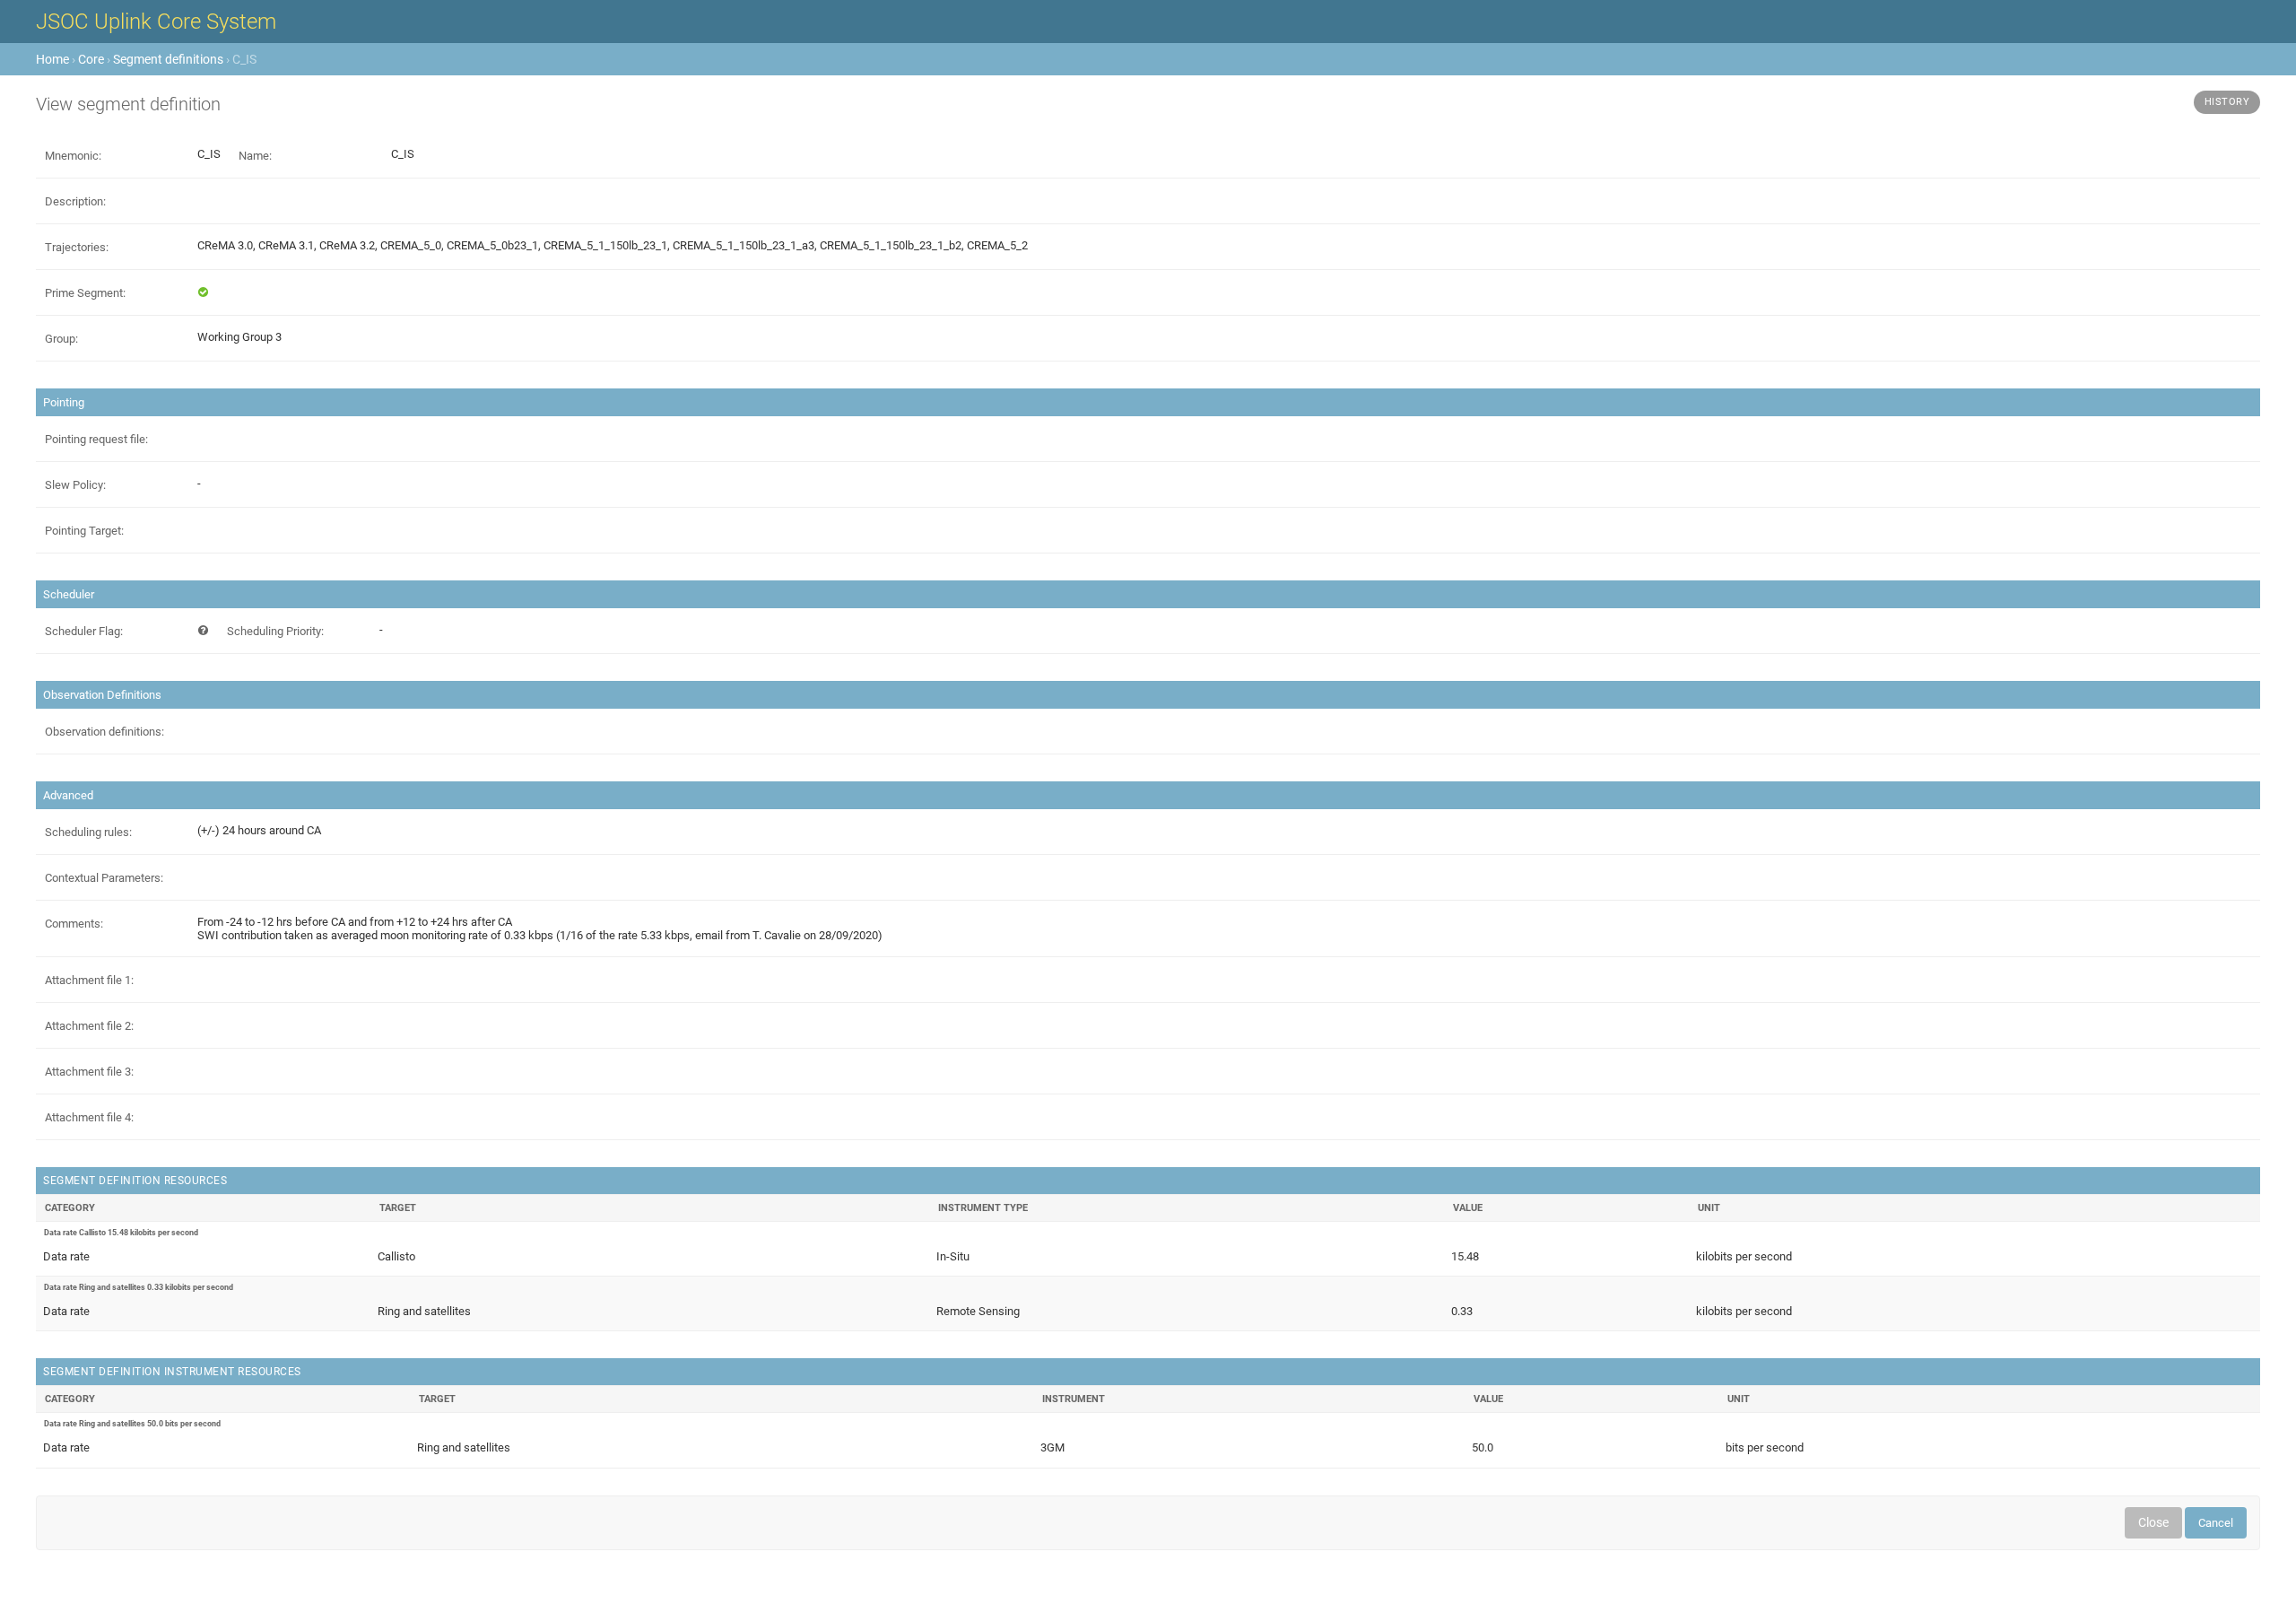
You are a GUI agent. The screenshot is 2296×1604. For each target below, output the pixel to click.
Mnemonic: (73, 156)
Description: (75, 201)
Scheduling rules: (88, 832)
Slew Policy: (75, 485)
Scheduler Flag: (84, 631)
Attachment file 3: (89, 1072)
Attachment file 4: (89, 1117)
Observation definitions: (104, 732)
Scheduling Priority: (275, 631)
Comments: (74, 924)
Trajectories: (77, 247)
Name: (255, 156)
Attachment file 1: (89, 980)
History (2227, 102)
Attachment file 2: (89, 1026)
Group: (61, 339)
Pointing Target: (84, 531)
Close (2153, 1522)
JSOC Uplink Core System (156, 22)
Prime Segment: (85, 293)
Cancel (2216, 1523)
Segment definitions (168, 59)
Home (52, 59)
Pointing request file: (96, 439)
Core (91, 59)
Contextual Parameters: (104, 878)
